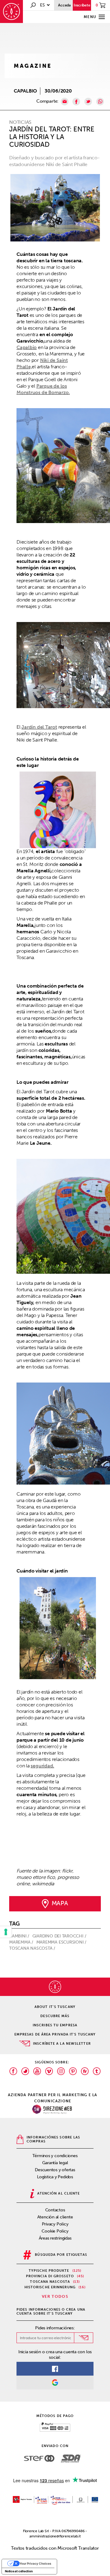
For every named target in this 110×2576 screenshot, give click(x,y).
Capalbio (27, 347)
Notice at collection (19, 2571)
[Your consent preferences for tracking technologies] (6, 1932)
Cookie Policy (55, 2231)
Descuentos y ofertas (55, 2170)
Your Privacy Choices (35, 2563)
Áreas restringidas (55, 2238)
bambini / (20, 1936)
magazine (33, 66)
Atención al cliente (55, 2217)
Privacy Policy (55, 2224)
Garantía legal (55, 2163)
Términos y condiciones (55, 2156)
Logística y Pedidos (55, 2177)
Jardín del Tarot (39, 727)
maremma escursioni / (62, 1942)
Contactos (55, 2210)
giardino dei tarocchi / (60, 1936)
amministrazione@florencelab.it (55, 2536)
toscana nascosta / (33, 1948)
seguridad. (42, 1766)
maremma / (22, 1942)
